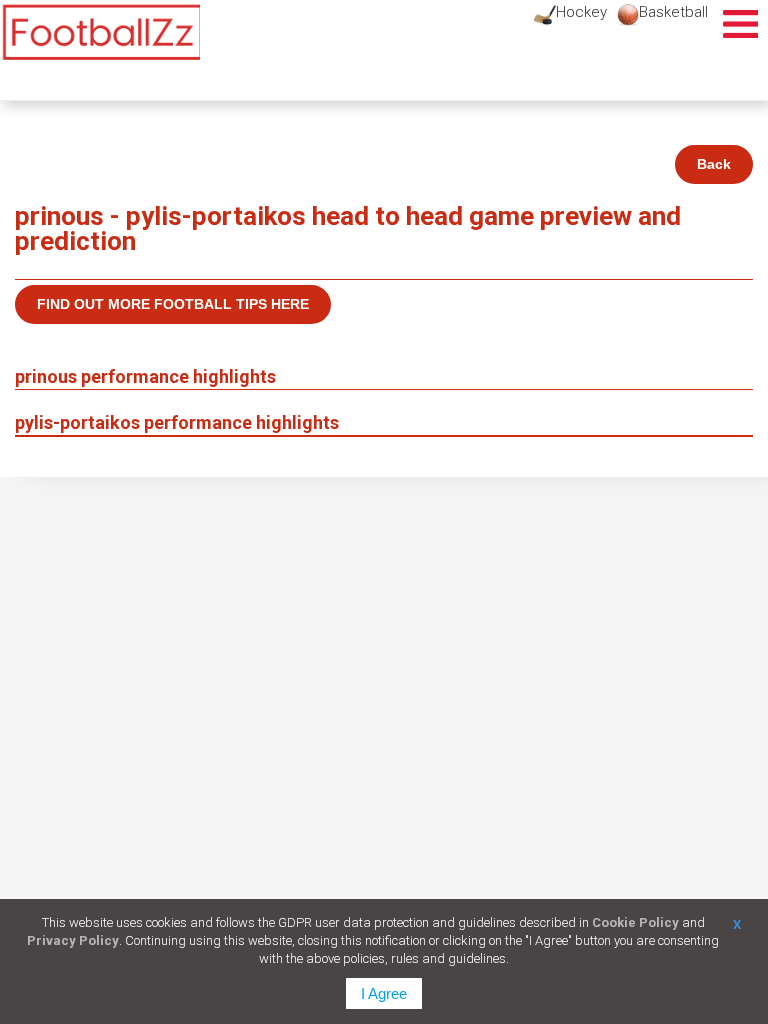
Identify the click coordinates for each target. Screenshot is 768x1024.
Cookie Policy (635, 922)
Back (714, 164)
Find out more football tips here (173, 304)
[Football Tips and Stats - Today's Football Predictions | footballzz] (100, 32)
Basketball (673, 12)
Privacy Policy (73, 940)
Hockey (581, 12)
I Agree (384, 993)
